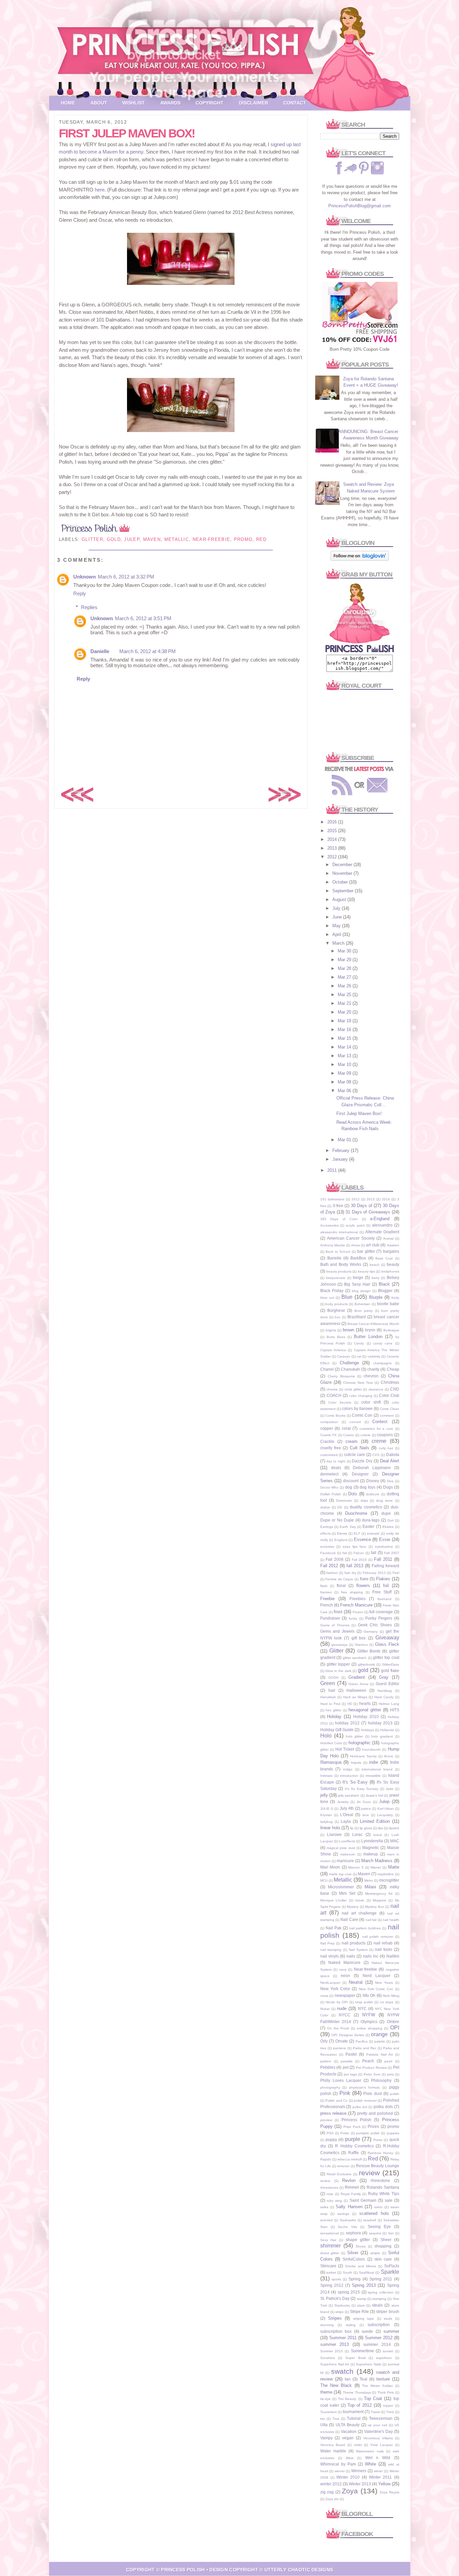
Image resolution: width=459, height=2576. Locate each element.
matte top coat (340, 1874)
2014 (333, 839)
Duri (390, 1520)
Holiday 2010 (366, 1716)
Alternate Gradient (382, 1232)
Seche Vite (347, 2227)
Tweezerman (381, 2418)
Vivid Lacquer (382, 2445)
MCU (324, 1880)
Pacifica (362, 2041)
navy (343, 1969)
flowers (363, 1585)
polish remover (365, 2100)
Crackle (327, 1441)
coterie (365, 1435)
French (327, 1605)
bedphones (390, 1271)
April (337, 934)
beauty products (339, 1271)
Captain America (333, 1350)
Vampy (326, 2438)
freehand (384, 1599)
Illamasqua (331, 1762)
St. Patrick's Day (335, 2298)
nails (351, 1956)
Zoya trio (332, 2499)
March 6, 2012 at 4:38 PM (148, 651)
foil (386, 1585)
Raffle (353, 2153)
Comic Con (362, 1415)
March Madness (377, 1861)
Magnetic (371, 1848)
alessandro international (339, 1232)
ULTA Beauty (348, 2425)
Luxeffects (347, 1841)
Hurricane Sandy (363, 1756)
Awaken (393, 1245)
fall (374, 1553)
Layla (346, 1821)
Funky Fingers (379, 1618)
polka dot (360, 2107)
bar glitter (366, 1251)
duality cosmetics (366, 1507)
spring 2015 (349, 2292)
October (341, 882)
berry (375, 1278)
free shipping (352, 1592)
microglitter (389, 1880)
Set (391, 2233)
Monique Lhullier (334, 1900)
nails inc (371, 1956)
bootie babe (388, 1304)
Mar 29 (345, 960)
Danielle (100, 651)
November (343, 873)
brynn (370, 1330)
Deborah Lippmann (372, 1468)
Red (261, 539)
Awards (170, 103)
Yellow (384, 2484)
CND (395, 1389)
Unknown (85, 577)
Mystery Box (374, 1907)
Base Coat (384, 1258)
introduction (349, 1776)
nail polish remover (378, 1937)
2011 (333, 1170)
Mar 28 (345, 968)
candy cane (383, 1343)
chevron (371, 1376)
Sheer (386, 2240)
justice (366, 1809)
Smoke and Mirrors (361, 2266)
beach (374, 1265)
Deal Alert (390, 1461)
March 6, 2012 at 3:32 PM (126, 577)
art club (373, 1245)
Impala (356, 1763)
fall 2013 (355, 1566)
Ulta (324, 2425)
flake (364, 1579)
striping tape (364, 2319)
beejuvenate (336, 1278)
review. (325, 2181)
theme (326, 2392)
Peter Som (372, 2074)
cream (351, 1441)
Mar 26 (345, 986)
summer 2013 (335, 2344)
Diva (390, 1481)
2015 (333, 831)
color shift (371, 1402)
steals (377, 2305)
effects (325, 1533)
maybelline (386, 1874)
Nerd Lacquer (377, 1976)
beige (358, 1277)
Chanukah (350, 1369)
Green (328, 1683)
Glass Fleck (387, 1644)
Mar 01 (345, 1140)
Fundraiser (330, 1618)
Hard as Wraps (355, 1697)
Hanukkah (328, 1697)
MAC (395, 1841)
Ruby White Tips (384, 2194)
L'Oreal (347, 1815)
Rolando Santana (383, 2187)
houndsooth (371, 1749)
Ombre (393, 2022)
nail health (391, 1920)
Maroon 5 (356, 1867)
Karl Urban (386, 1809)
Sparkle (390, 2272)
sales (324, 2207)
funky (353, 1618)
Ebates (388, 1527)
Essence (362, 1539)
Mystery (353, 1907)
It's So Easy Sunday (362, 1789)
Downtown (344, 1500)
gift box (359, 1638)
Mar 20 (345, 1012)
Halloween (356, 1690)
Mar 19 (345, 1021)
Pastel (351, 2054)
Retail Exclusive (339, 2174)
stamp (362, 2299)
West (350, 2458)
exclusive (327, 1547)
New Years (384, 1983)
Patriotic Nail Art (380, 2054)
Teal (363, 2379)
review (369, 2173)
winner (340, 2471)
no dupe (387, 2002)
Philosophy (381, 2080)
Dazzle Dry (362, 1461)
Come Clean (389, 1409)
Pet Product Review (371, 2068)
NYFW (369, 2015)
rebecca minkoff (350, 2159)
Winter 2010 (348, 2477)
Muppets (379, 1900)
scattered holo (374, 2213)
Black (384, 1284)
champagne (383, 1363)
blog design (361, 1291)
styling (351, 2325)
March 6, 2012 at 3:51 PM (143, 618)
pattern (326, 2061)
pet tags (350, 2074)
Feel (396, 1573)
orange (379, 2034)
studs (388, 2319)
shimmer (330, 2246)
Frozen (358, 1612)
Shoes (361, 2246)
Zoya (350, 2491)
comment (387, 1415)
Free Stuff (382, 1592)
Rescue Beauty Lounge (378, 2166)
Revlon (349, 2180)
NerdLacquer (330, 1983)
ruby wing (334, 2201)
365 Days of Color (339, 1219)
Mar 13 (345, 1056)
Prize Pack (352, 2127)
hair (332, 1690)
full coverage (381, 1612)
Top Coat (373, 2398)
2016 (333, 822)
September (344, 891)
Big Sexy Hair (357, 1284)
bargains (391, 1251)
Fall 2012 (329, 1566)
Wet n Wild (378, 2458)
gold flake (390, 1670)
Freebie (327, 1599)
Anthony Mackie (333, 1245)
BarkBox (358, 1258)
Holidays (367, 1730)
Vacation (349, 2431)
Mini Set (347, 1893)
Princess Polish (356, 2120)
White (370, 2464)
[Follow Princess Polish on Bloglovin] (360, 559)
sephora (353, 2233)
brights (331, 1330)
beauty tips (366, 1271)
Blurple (376, 1297)
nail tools (384, 1949)
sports (336, 2279)
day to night (336, 1461)
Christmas (390, 1382)
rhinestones (329, 2187)
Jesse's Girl (374, 1795)
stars (361, 2305)
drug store (384, 1500)
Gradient (357, 1677)
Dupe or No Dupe (337, 1520)
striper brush (387, 2311)
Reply (80, 593)
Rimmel (352, 2187)
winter (378, 2471)
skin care (383, 2259)
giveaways (339, 1645)
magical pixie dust (341, 1848)
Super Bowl (356, 2358)
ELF (357, 1533)
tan (348, 2379)
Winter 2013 (360, 2484)
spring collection (381, 2292)
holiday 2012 (347, 1723)
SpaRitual (366, 2272)
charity (373, 1369)
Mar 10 (345, 1064)
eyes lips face (354, 1547)
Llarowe (334, 1834)
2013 (333, 848)
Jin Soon (364, 1802)
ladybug (326, 1822)
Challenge (349, 1363)
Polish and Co (336, 2100)
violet (358, 2445)
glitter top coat (386, 1657)
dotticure (373, 1494)
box (338, 1317)
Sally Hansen (349, 2207)
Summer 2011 (343, 2338)
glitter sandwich (355, 1658)
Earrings (327, 1527)
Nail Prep (327, 1943)
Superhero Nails (368, 2364)
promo (243, 539)
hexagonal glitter (365, 1710)
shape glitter (358, 2240)
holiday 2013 (380, 1723)
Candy (359, 1343)
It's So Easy (355, 1782)
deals (336, 1468)
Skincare (328, 2266)
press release (333, 2113)
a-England (380, 1219)
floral (341, 1585)
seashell (370, 2220)
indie (373, 1762)
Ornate (342, 2041)
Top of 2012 (360, 2405)
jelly (324, 1795)
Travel (375, 2412)
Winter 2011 (380, 2477)
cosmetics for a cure (376, 1429)
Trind (390, 2412)
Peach (368, 2061)
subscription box (336, 2331)
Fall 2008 (335, 1559)
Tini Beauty (347, 2399)
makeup (371, 1854)
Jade (390, 1789)
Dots (353, 1494)
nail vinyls (329, 1956)
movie (360, 1900)
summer (391, 2331)
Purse (378, 2140)
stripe (340, 2312)
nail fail (371, 1920)
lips (381, 1828)
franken (326, 1592)
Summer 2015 (332, 2351)
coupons (385, 1435)
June (338, 917)
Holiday (334, 1716)
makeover (348, 1854)
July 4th (347, 1808)
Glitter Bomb (369, 1651)
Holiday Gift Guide (337, 1730)
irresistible (373, 1776)
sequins (375, 2233)
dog (349, 1487)
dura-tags (371, 1520)
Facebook (328, 1553)
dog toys (367, 1487)
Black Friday (332, 1291)
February (342, 1150)
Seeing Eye (379, 2226)
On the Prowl (338, 2028)
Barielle (334, 1258)
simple (375, 2253)
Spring (354, 2279)
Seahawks (348, 2220)
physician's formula (365, 2087)
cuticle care (355, 1454)
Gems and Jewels (338, 1631)
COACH (334, 1395)
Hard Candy (384, 1697)
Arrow (356, 1245)
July (337, 908)
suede (367, 2331)
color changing (361, 1396)
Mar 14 (345, 1047)
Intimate (326, 1776)
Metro (369, 1880)
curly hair (386, 1448)
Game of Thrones (335, 1625)
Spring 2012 (332, 2285)
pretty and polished (375, 2113)
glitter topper (338, 1664)
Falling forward (385, 1566)
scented (326, 2220)
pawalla (347, 2061)
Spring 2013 (364, 2285)
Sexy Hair (328, 2240)
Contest (380, 1422)
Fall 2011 (383, 1559)
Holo (326, 1736)
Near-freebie (212, 539)
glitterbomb (366, 1664)
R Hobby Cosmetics (354, 2146)
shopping (383, 2246)
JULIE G (327, 1809)
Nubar (325, 2009)
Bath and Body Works (341, 1264)
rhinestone (380, 2180)
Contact (295, 103)
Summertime (362, 2351)
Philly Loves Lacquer (341, 2080)
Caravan (344, 1356)
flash (324, 1586)
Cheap (393, 1369)
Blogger (385, 1291)
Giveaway (387, 1638)
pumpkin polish (368, 2133)
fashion (332, 1573)
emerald (373, 1533)
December (343, 865)
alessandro (382, 1225)
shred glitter (330, 2253)
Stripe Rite (359, 2311)
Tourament (328, 2412)
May (337, 926)
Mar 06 (345, 1091)
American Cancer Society (351, 1238)
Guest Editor (387, 1684)
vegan (348, 2438)
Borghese (336, 1310)
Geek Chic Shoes (375, 1625)
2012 (333, 857)
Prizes (373, 2126)
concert (355, 1422)
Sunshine (328, 2358)
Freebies (358, 1599)
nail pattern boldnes (365, 1928)
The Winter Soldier (377, 2386)
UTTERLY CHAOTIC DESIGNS (299, 2570)
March (339, 943)
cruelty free (331, 1448)
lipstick (394, 1828)
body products (337, 1304)
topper (388, 2406)
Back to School (338, 1252)
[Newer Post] (77, 800)
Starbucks (342, 2305)
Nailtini (393, 1956)
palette (380, 2041)
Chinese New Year (358, 1383)
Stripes (335, 2318)
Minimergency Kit (379, 1894)
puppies (393, 2133)
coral (346, 1428)
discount (351, 1481)
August (340, 899)
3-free (338, 1206)
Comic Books (335, 1415)
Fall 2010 (359, 1560)
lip (352, 1828)
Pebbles (328, 2067)
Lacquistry (385, 1815)
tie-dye (325, 2399)
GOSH (333, 1678)
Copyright (210, 103)
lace (366, 1815)
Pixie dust (372, 2093)
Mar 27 (345, 977)
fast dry (350, 1573)
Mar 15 (345, 1038)
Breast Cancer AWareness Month (373, 1324)
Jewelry (343, 1802)
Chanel (327, 1369)
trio (323, 2419)
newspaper (345, 1995)
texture (383, 2379)
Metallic (177, 539)
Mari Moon (330, 1867)
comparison (329, 1422)
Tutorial (354, 2418)
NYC (362, 2008)
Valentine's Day (379, 2431)
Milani (370, 1887)
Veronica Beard (333, 2445)
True (336, 2419)
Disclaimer (254, 103)
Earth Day (348, 1527)
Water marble (333, 2451)
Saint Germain (363, 2200)
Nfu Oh (369, 1995)
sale (389, 2200)
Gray (384, 1677)
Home (68, 103)
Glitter (92, 539)
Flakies (383, 1579)
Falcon (359, 1553)
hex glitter (333, 1710)
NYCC (345, 2015)
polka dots (383, 2107)
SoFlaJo (392, 2266)
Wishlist (134, 103)
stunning (327, 2325)
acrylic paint (355, 1225)
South (347, 2272)
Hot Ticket (345, 1749)
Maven (152, 539)
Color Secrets (340, 1402)
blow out (327, 1298)
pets (390, 2074)
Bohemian (362, 1304)
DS (340, 1507)
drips (364, 1500)
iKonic (389, 1756)
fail (345, 1553)
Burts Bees (336, 1337)
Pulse (345, 2133)
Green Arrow (358, 1684)
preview (326, 2120)
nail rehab (383, 1943)
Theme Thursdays (357, 2392)
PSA (330, 2133)
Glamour (361, 1645)
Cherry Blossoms (341, 1376)
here (100, 190)
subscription (379, 2325)
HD (350, 1704)
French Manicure (356, 1605)
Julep (132, 539)
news (324, 1996)
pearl (388, 2061)
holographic (360, 1743)
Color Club (389, 1395)
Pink (345, 2093)
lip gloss (366, 1828)
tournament (353, 2412)
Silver (353, 2253)
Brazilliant (357, 1317)
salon (379, 2207)
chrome (332, 1389)
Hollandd (387, 1730)
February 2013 (374, 1573)
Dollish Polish (331, 1494)
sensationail (329, 2233)
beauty (393, 1264)
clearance (376, 1389)
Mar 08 (345, 1082)
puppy (331, 2139)
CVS (376, 1455)
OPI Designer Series (348, 2035)
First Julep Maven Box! (359, 1113)
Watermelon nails (370, 2451)
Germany (371, 1632)
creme (379, 1441)
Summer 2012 (379, 2338)
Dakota (393, 1454)
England (341, 1540)
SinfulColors (354, 2259)
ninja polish (364, 2002)
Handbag (385, 1691)
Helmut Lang (389, 1704)
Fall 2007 (391, 1553)
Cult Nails (360, 1448)
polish (395, 2094)
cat (359, 1356)
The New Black (336, 2385)
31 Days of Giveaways (368, 1212)
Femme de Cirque (339, 1579)
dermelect (329, 1474)
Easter (368, 1526)
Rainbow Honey (380, 2153)
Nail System (358, 1950)
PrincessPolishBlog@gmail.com (360, 206)
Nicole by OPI (337, 2002)
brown (348, 1330)
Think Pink (386, 2392)
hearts (365, 1703)
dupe (386, 1513)
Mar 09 (345, 1073)
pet (346, 2067)
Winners (359, 2471)
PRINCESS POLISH (183, 2570)
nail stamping (331, 1950)
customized (329, 1455)
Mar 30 (345, 951)
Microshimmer (341, 1887)
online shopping (369, 2028)
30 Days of (362, 1206)
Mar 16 (345, 1029)
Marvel (376, 1867)
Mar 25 (345, 995)
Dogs (388, 1487)
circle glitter (353, 1389)
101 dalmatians (332, 1199)
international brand (377, 1769)
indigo (348, 1769)
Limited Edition (375, 1821)
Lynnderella (372, 1841)
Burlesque (391, 1330)
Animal (388, 1238)
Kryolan (326, 1815)
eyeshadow (384, 1547)
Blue (347, 1297)
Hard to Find (330, 1704)
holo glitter (354, 1736)
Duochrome (356, 1513)
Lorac (357, 1834)
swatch (342, 2371)
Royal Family (351, 2194)
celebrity (374, 1356)
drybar (325, 1507)
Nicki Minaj (391, 1996)
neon (345, 1976)
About (99, 103)
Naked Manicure (344, 1962)
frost (338, 1612)
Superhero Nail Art (335, 2364)
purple (353, 2139)
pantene (340, 2048)
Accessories (329, 1225)
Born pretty (364, 1311)
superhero (384, 2358)
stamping (379, 2299)
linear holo (330, 1828)
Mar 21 (345, 1003)
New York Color (335, 1989)
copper (327, 1428)
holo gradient (382, 1736)
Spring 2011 (381, 2279)
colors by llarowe (357, 1408)
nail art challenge (359, 1913)
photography (330, 2087)
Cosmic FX (329, 1435)
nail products (354, 1943)
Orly (324, 2041)
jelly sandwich (349, 1795)
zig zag (327, 2492)
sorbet (331, 2272)
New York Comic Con (376, 1989)
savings (343, 2214)
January (341, 1159)
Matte (394, 1867)
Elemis (342, 1533)
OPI (395, 2028)
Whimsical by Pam (338, 2464)
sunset (388, 2351)
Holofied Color (331, 1743)
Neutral (356, 1982)
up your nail (377, 2425)
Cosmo (348, 1435)
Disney (373, 1481)
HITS (395, 1710)
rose (330, 2194)
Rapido (326, 2159)
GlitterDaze (391, 1664)
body (395, 1298)
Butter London (368, 1337)
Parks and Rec (365, 2048)
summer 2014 (377, 2344)
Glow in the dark (338, 1671)
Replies (89, 607)
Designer (360, 1474)
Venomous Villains (378, 2438)
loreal (378, 1835)
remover (343, 2166)
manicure (345, 1861)
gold (114, 539)
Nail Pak (333, 1928)
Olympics (369, 2022)
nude (342, 2008)
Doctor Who (329, 1487)
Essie (385, 1539)
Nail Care (349, 1919)
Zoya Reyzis (389, 2492)
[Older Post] (285, 800)
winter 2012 (331, 2484)
